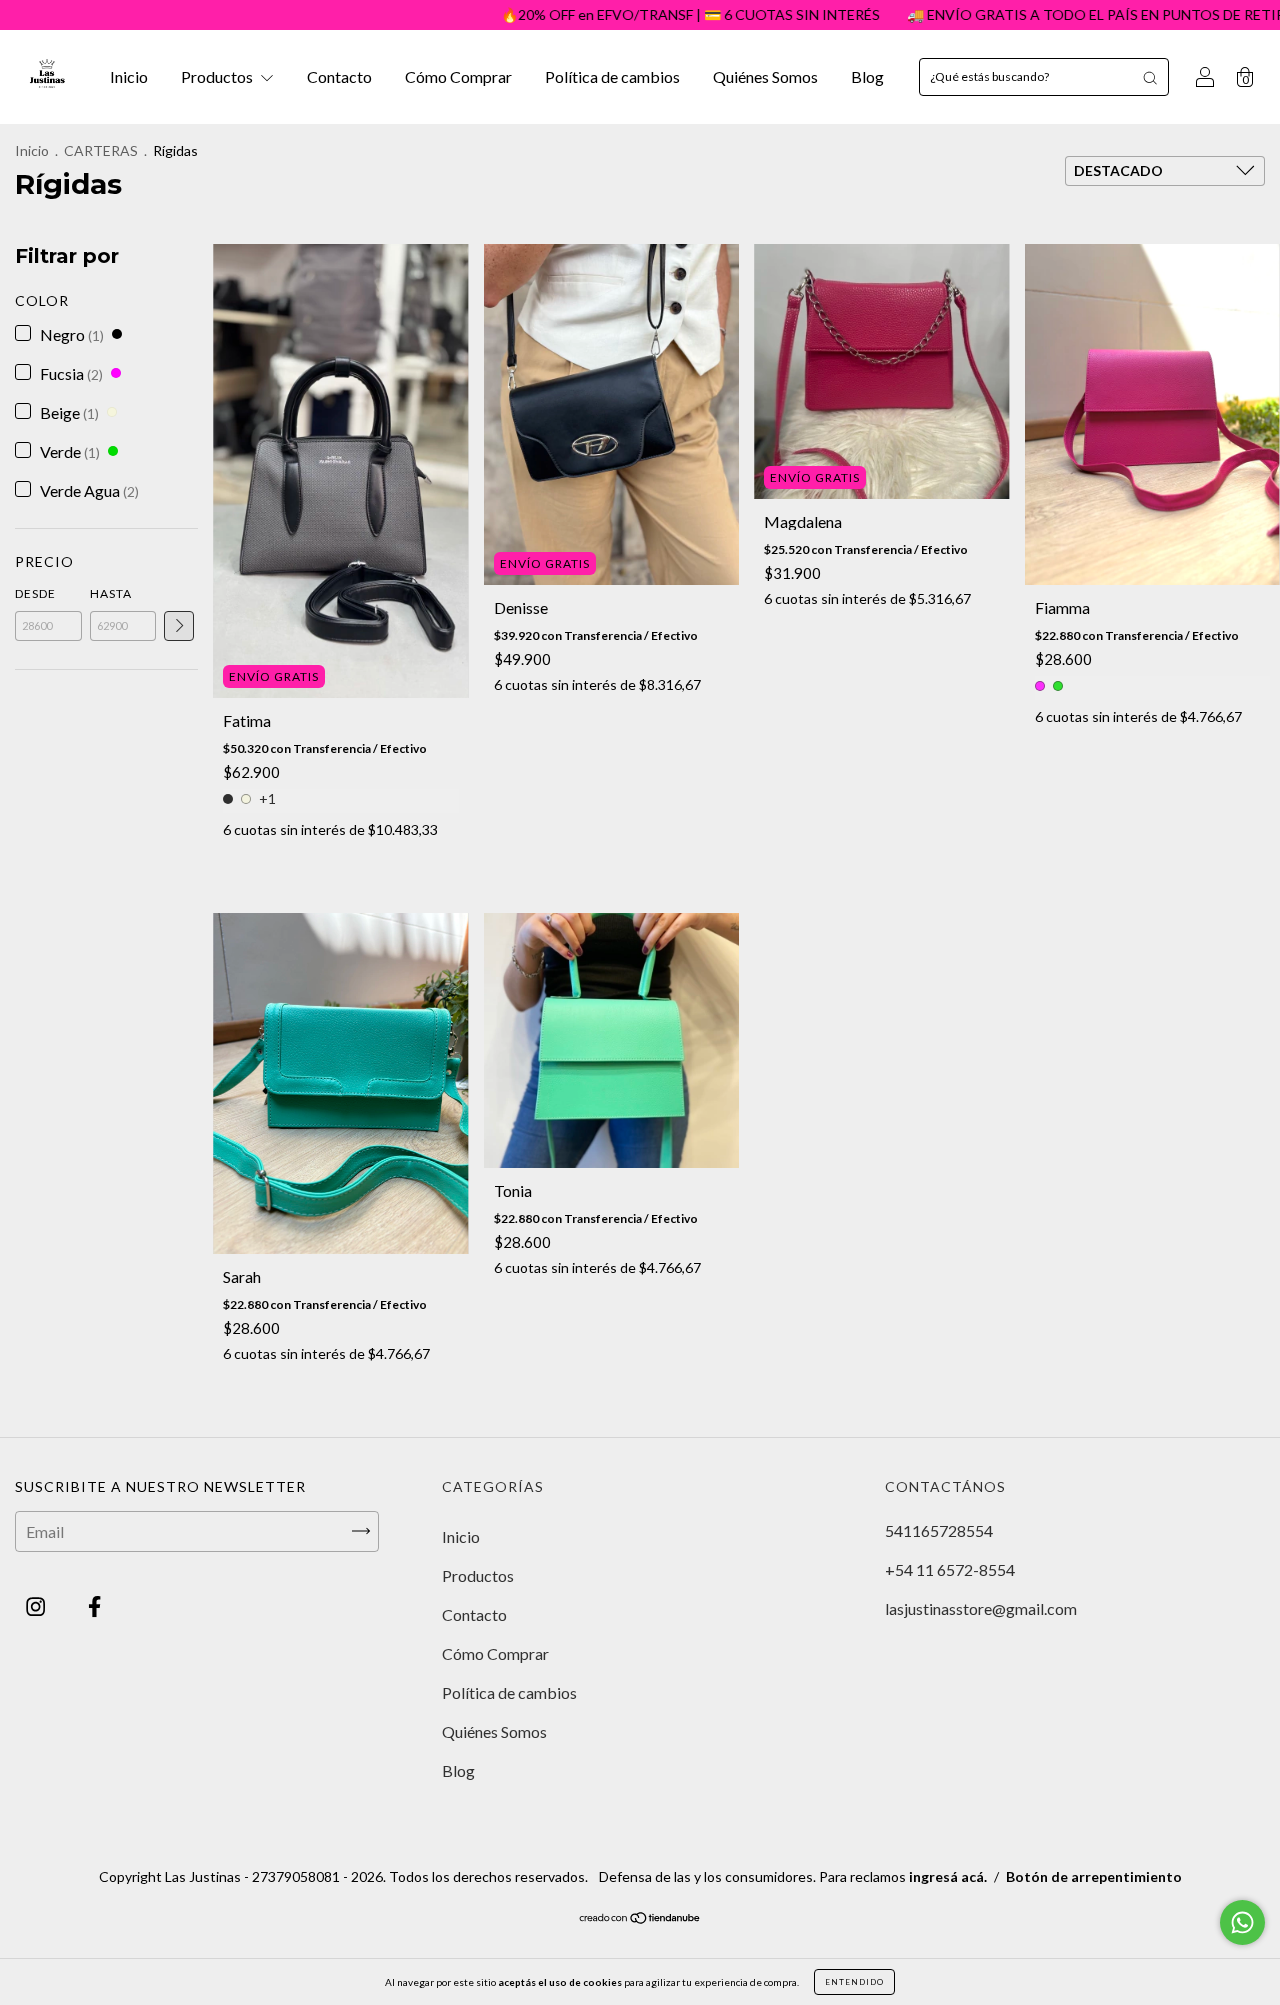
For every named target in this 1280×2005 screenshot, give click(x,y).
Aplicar (179, 626)
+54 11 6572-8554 (950, 1569)
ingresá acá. (948, 1876)
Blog (867, 76)
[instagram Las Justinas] (37, 1605)
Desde (35, 593)
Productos (218, 76)
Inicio (129, 76)
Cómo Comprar (458, 76)
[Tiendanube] (640, 1918)
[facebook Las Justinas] (94, 1605)
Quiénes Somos (765, 76)
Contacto (339, 76)
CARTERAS (101, 150)
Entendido (854, 1982)
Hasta (111, 593)
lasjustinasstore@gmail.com (981, 1608)
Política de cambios (612, 76)
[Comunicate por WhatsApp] (1242, 1922)
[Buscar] (1150, 77)
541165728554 (939, 1530)
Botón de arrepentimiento (1094, 1876)
